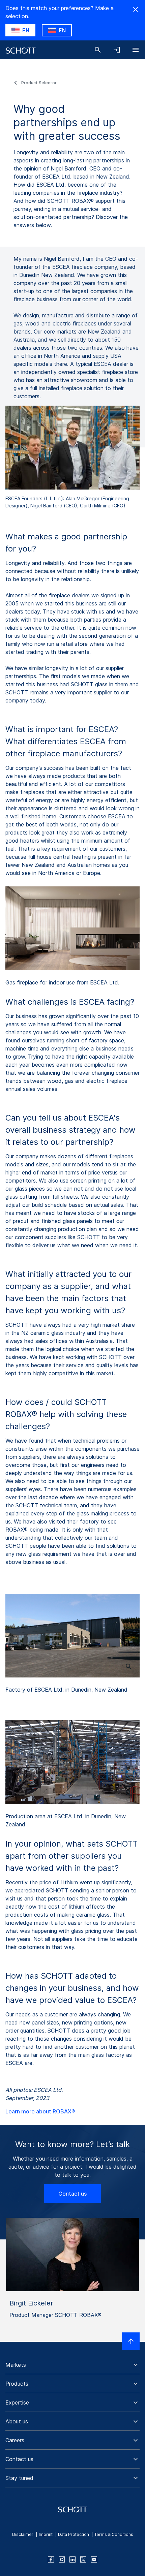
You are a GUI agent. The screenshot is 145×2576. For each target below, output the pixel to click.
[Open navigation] (136, 50)
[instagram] (62, 2559)
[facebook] (51, 2559)
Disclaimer (23, 2534)
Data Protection (74, 2534)
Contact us (72, 2194)
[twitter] (83, 2559)
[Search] (98, 50)
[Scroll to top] (131, 2341)
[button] (72, 2365)
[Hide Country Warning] (136, 9)
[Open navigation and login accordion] (117, 50)
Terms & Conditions (114, 2534)
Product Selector (39, 83)
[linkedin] (72, 2559)
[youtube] (94, 2559)
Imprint (46, 2534)
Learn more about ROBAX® (40, 2111)
